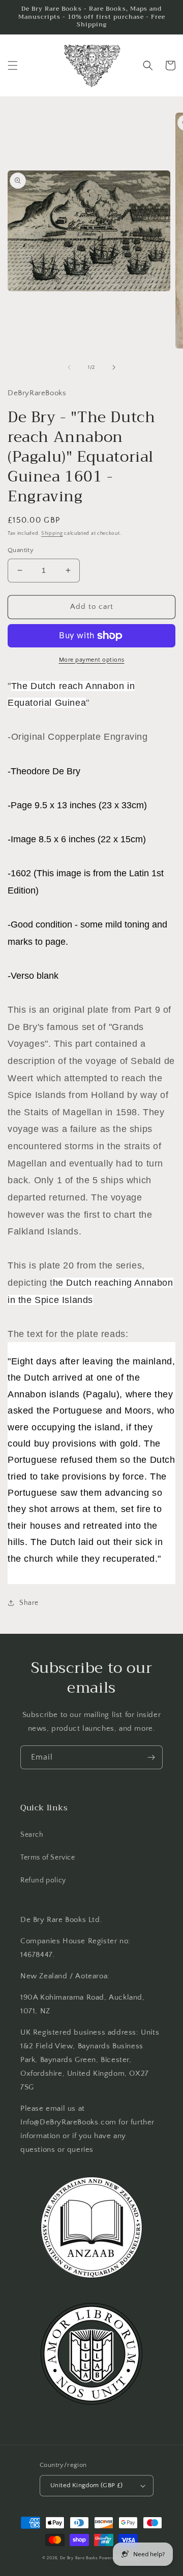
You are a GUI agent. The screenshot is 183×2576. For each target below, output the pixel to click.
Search (32, 1835)
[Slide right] (114, 367)
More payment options (92, 660)
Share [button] (29, 1603)
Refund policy (43, 1880)
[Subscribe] (151, 1757)
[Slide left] (69, 367)
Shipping (52, 534)
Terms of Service (48, 1858)
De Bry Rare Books (79, 2558)
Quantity (21, 550)
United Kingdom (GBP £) (87, 2485)
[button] (13, 65)
